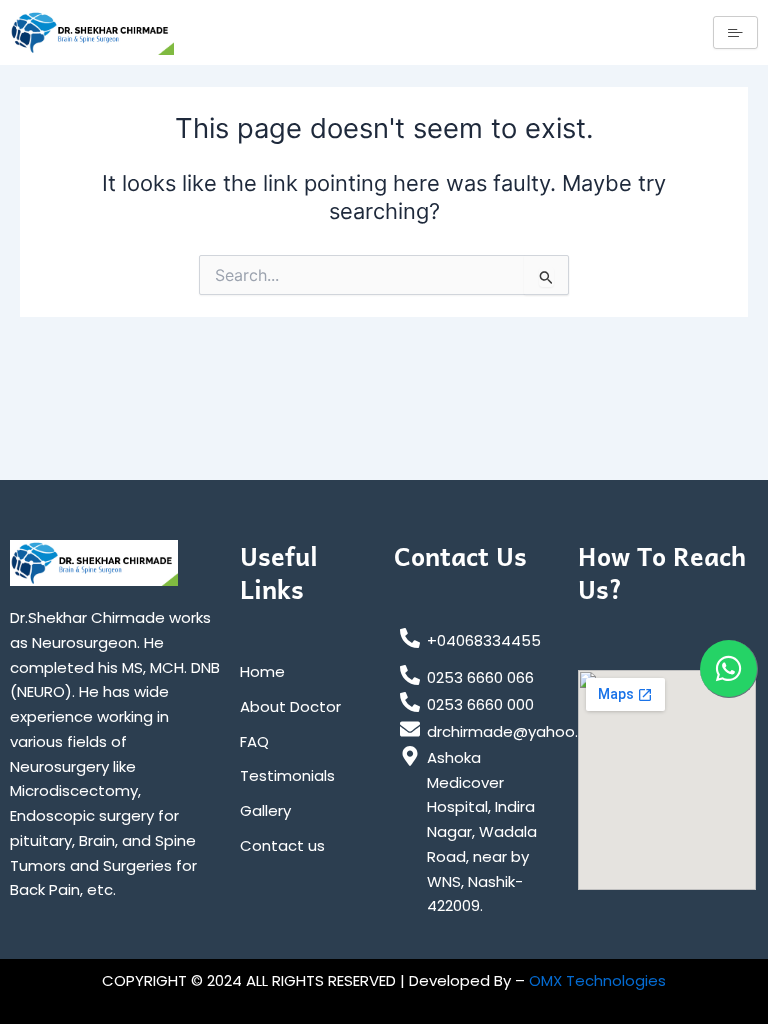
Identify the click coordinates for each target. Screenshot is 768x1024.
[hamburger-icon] (735, 33)
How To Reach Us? (662, 572)
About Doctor (290, 706)
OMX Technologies (597, 980)
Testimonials (287, 775)
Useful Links (279, 572)
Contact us (282, 845)
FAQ (254, 741)
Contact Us (460, 555)
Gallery (265, 810)
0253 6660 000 (480, 704)
